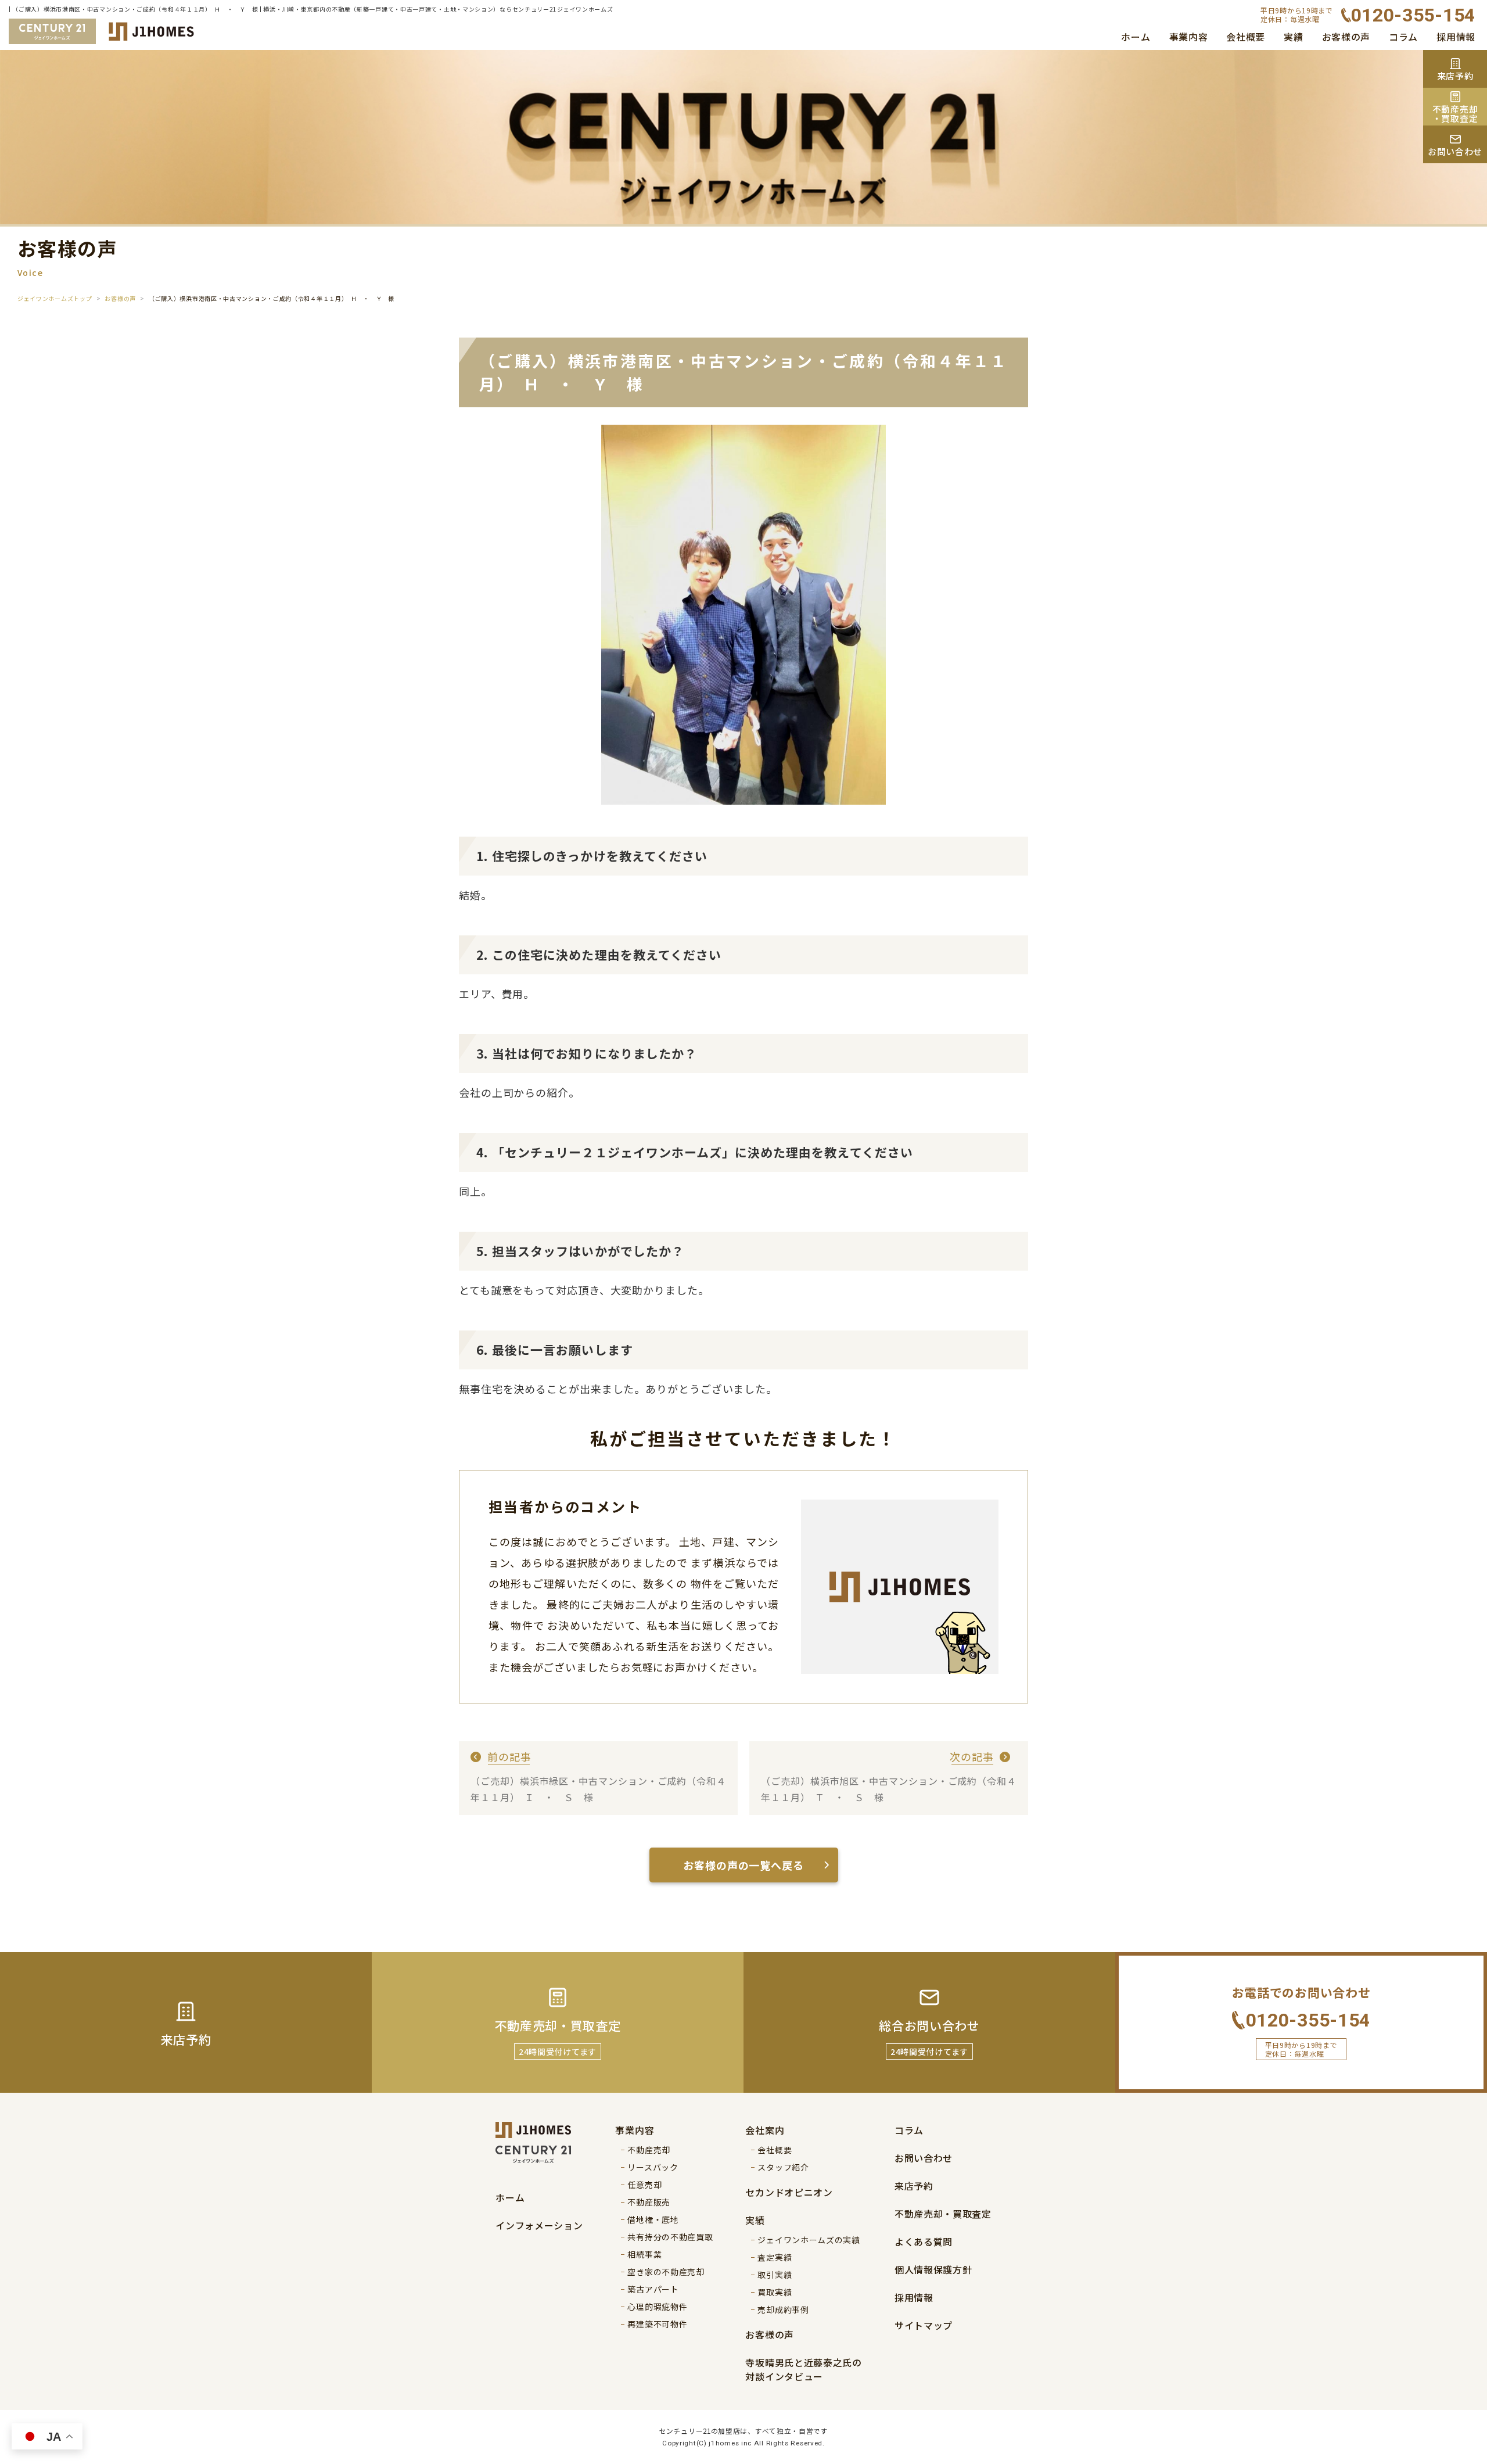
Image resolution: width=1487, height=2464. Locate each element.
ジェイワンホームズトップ (55, 298)
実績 (1293, 37)
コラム (1403, 37)
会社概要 (1246, 37)
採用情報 (1456, 37)
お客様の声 (1346, 37)
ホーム (1136, 37)
